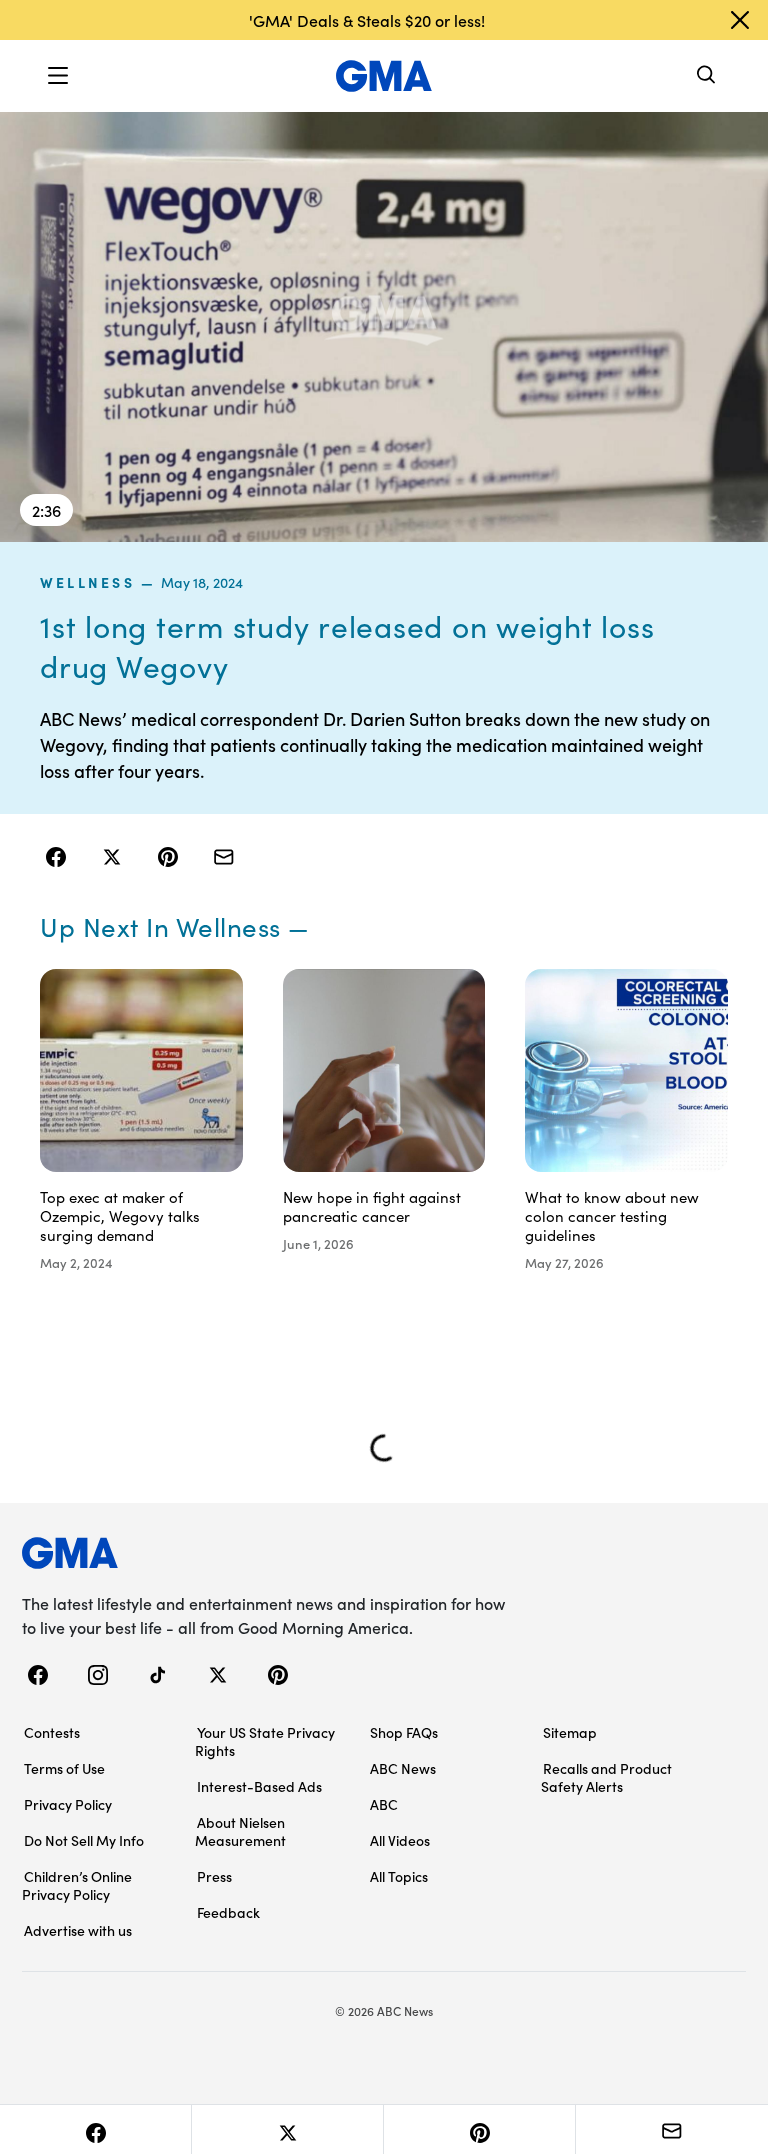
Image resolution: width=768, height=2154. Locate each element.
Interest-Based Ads (259, 1786)
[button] (58, 76)
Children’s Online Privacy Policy (77, 1885)
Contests (52, 1732)
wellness (87, 582)
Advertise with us (78, 1930)
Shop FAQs (404, 1732)
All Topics (399, 1876)
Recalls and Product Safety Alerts (606, 1777)
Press (214, 1876)
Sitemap (570, 1732)
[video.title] (384, 326)
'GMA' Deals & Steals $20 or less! (367, 20)
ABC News (403, 1768)
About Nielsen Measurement (240, 1831)
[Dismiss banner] (740, 20)
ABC (384, 1804)
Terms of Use (64, 1768)
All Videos (400, 1840)
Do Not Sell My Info (84, 1840)
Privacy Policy (68, 1804)
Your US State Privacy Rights (265, 1741)
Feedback (228, 1912)
